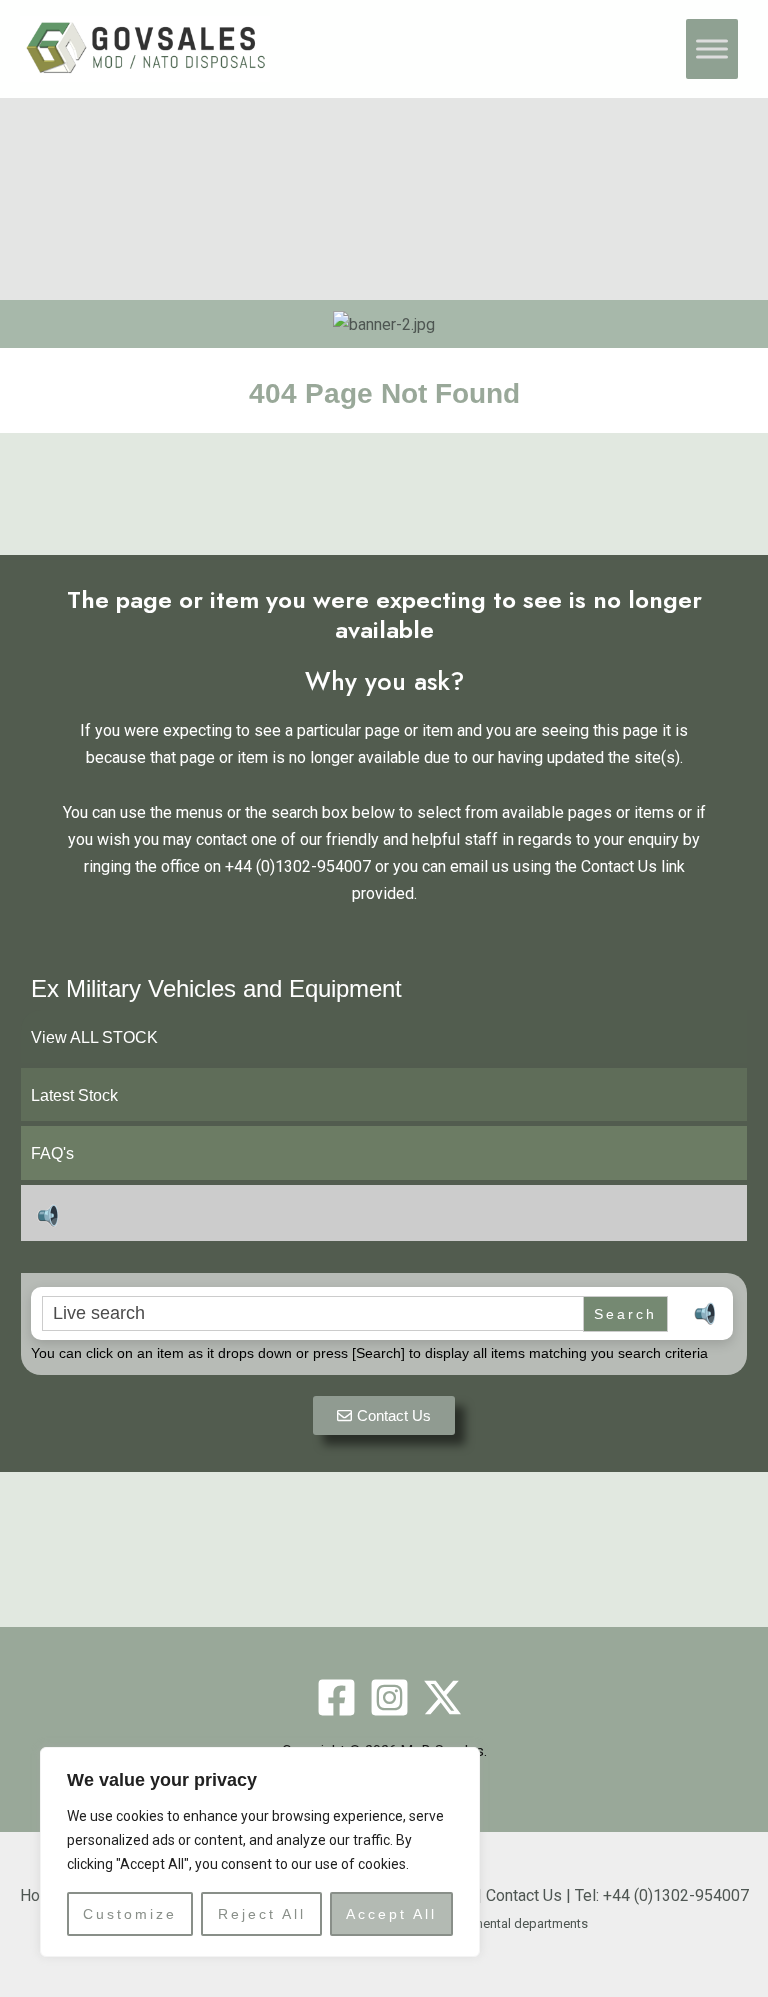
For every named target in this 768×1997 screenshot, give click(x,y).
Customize (130, 1914)
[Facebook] (336, 1697)
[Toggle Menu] (712, 49)
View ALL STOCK (94, 1037)
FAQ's (52, 1153)
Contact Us (524, 1895)
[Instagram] (389, 1697)
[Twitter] (442, 1697)
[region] (260, 1852)
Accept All (391, 1914)
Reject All (262, 1914)
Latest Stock (74, 1095)
